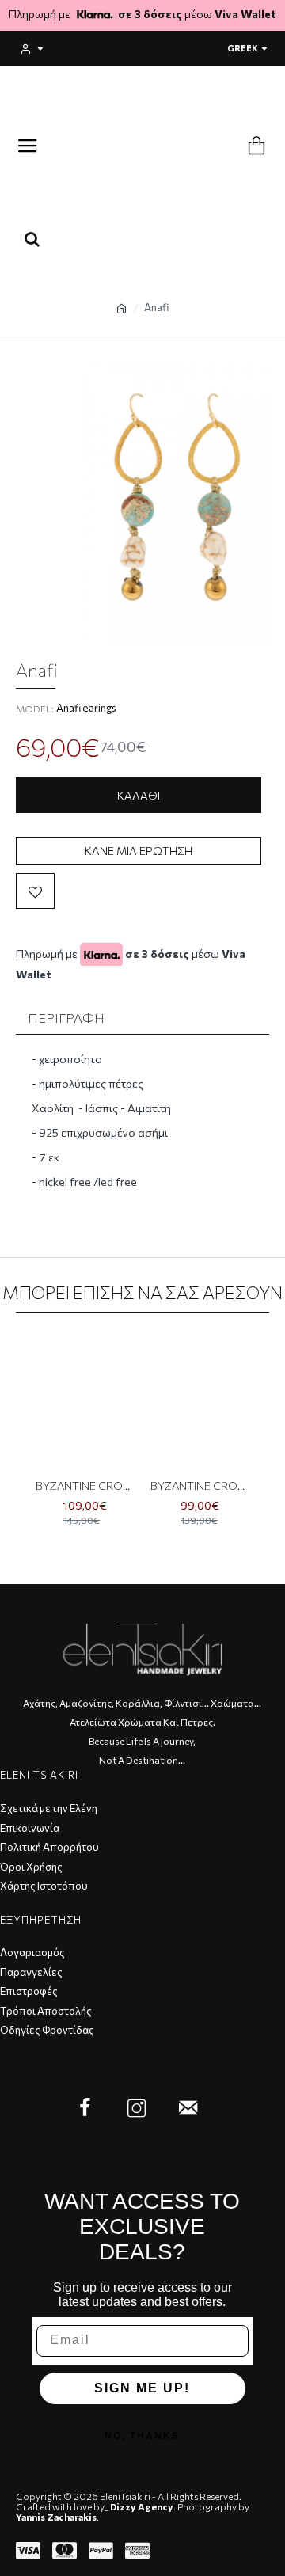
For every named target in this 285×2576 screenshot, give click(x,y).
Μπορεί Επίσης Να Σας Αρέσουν (142, 1292)
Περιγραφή (66, 1018)
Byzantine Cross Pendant (85, 1486)
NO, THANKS (142, 2436)
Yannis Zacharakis (56, 2517)
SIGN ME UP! (142, 2388)
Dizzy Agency (142, 2507)
